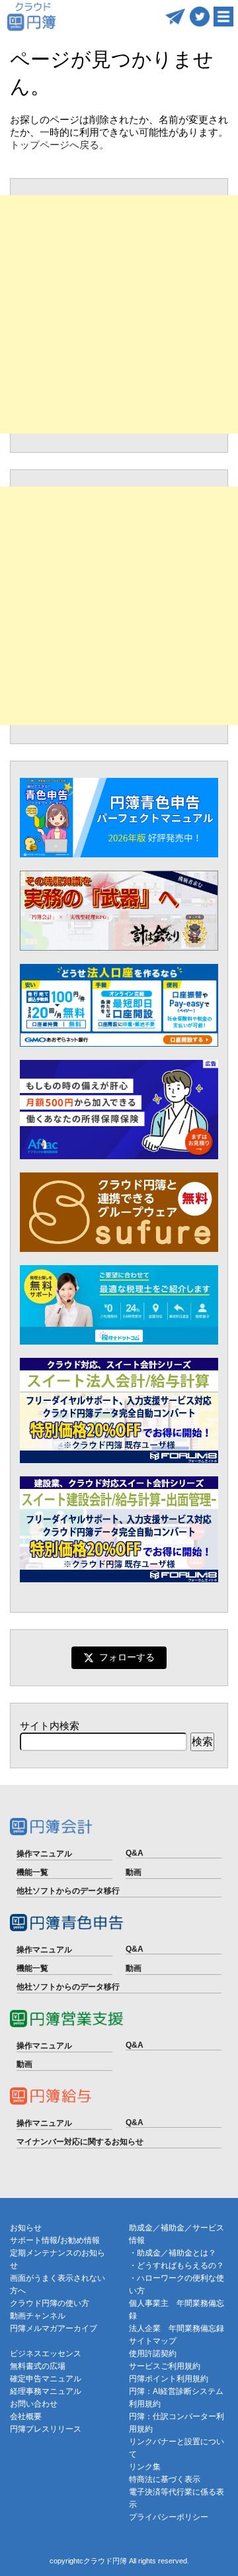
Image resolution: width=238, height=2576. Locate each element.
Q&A (135, 1853)
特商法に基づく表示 (165, 2479)
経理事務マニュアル (46, 2391)
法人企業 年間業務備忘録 (177, 2328)
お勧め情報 (80, 2240)
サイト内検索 (50, 1726)
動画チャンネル (38, 2316)
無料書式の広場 (38, 2366)
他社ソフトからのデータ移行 (68, 1891)
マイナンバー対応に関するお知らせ (80, 2142)
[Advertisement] (119, 314)
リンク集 (145, 2467)
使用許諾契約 (153, 2354)
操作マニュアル (44, 1854)
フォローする (127, 1657)
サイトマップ (153, 2341)
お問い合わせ (34, 2404)
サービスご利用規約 (165, 2366)
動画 (134, 1872)
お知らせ (26, 2228)
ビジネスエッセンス (46, 2354)
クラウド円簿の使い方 (50, 2303)
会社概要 (26, 2416)
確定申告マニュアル (46, 2379)
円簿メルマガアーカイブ (54, 2328)
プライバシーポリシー (169, 2517)
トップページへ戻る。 (59, 145)
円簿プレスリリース (46, 2429)
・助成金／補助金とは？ (173, 2253)
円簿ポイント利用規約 (169, 2379)
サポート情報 (34, 2240)
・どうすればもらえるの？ (177, 2266)
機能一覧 (32, 1872)
